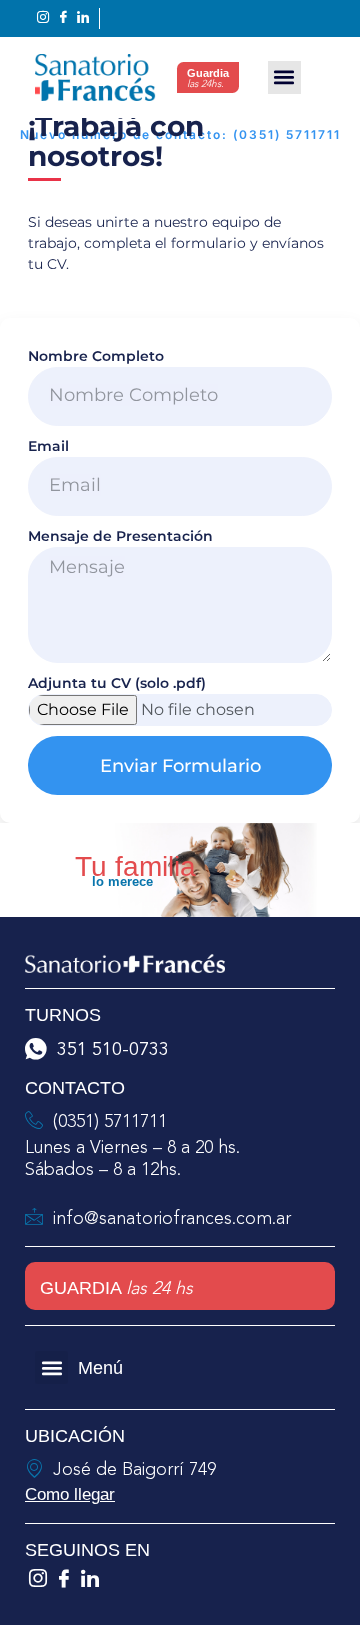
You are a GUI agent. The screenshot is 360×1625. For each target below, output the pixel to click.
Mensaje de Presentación (120, 536)
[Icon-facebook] (63, 1577)
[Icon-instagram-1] (37, 1577)
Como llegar (70, 1494)
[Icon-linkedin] (89, 1577)
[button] (284, 77)
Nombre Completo (96, 356)
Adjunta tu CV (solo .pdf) (117, 683)
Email (48, 446)
